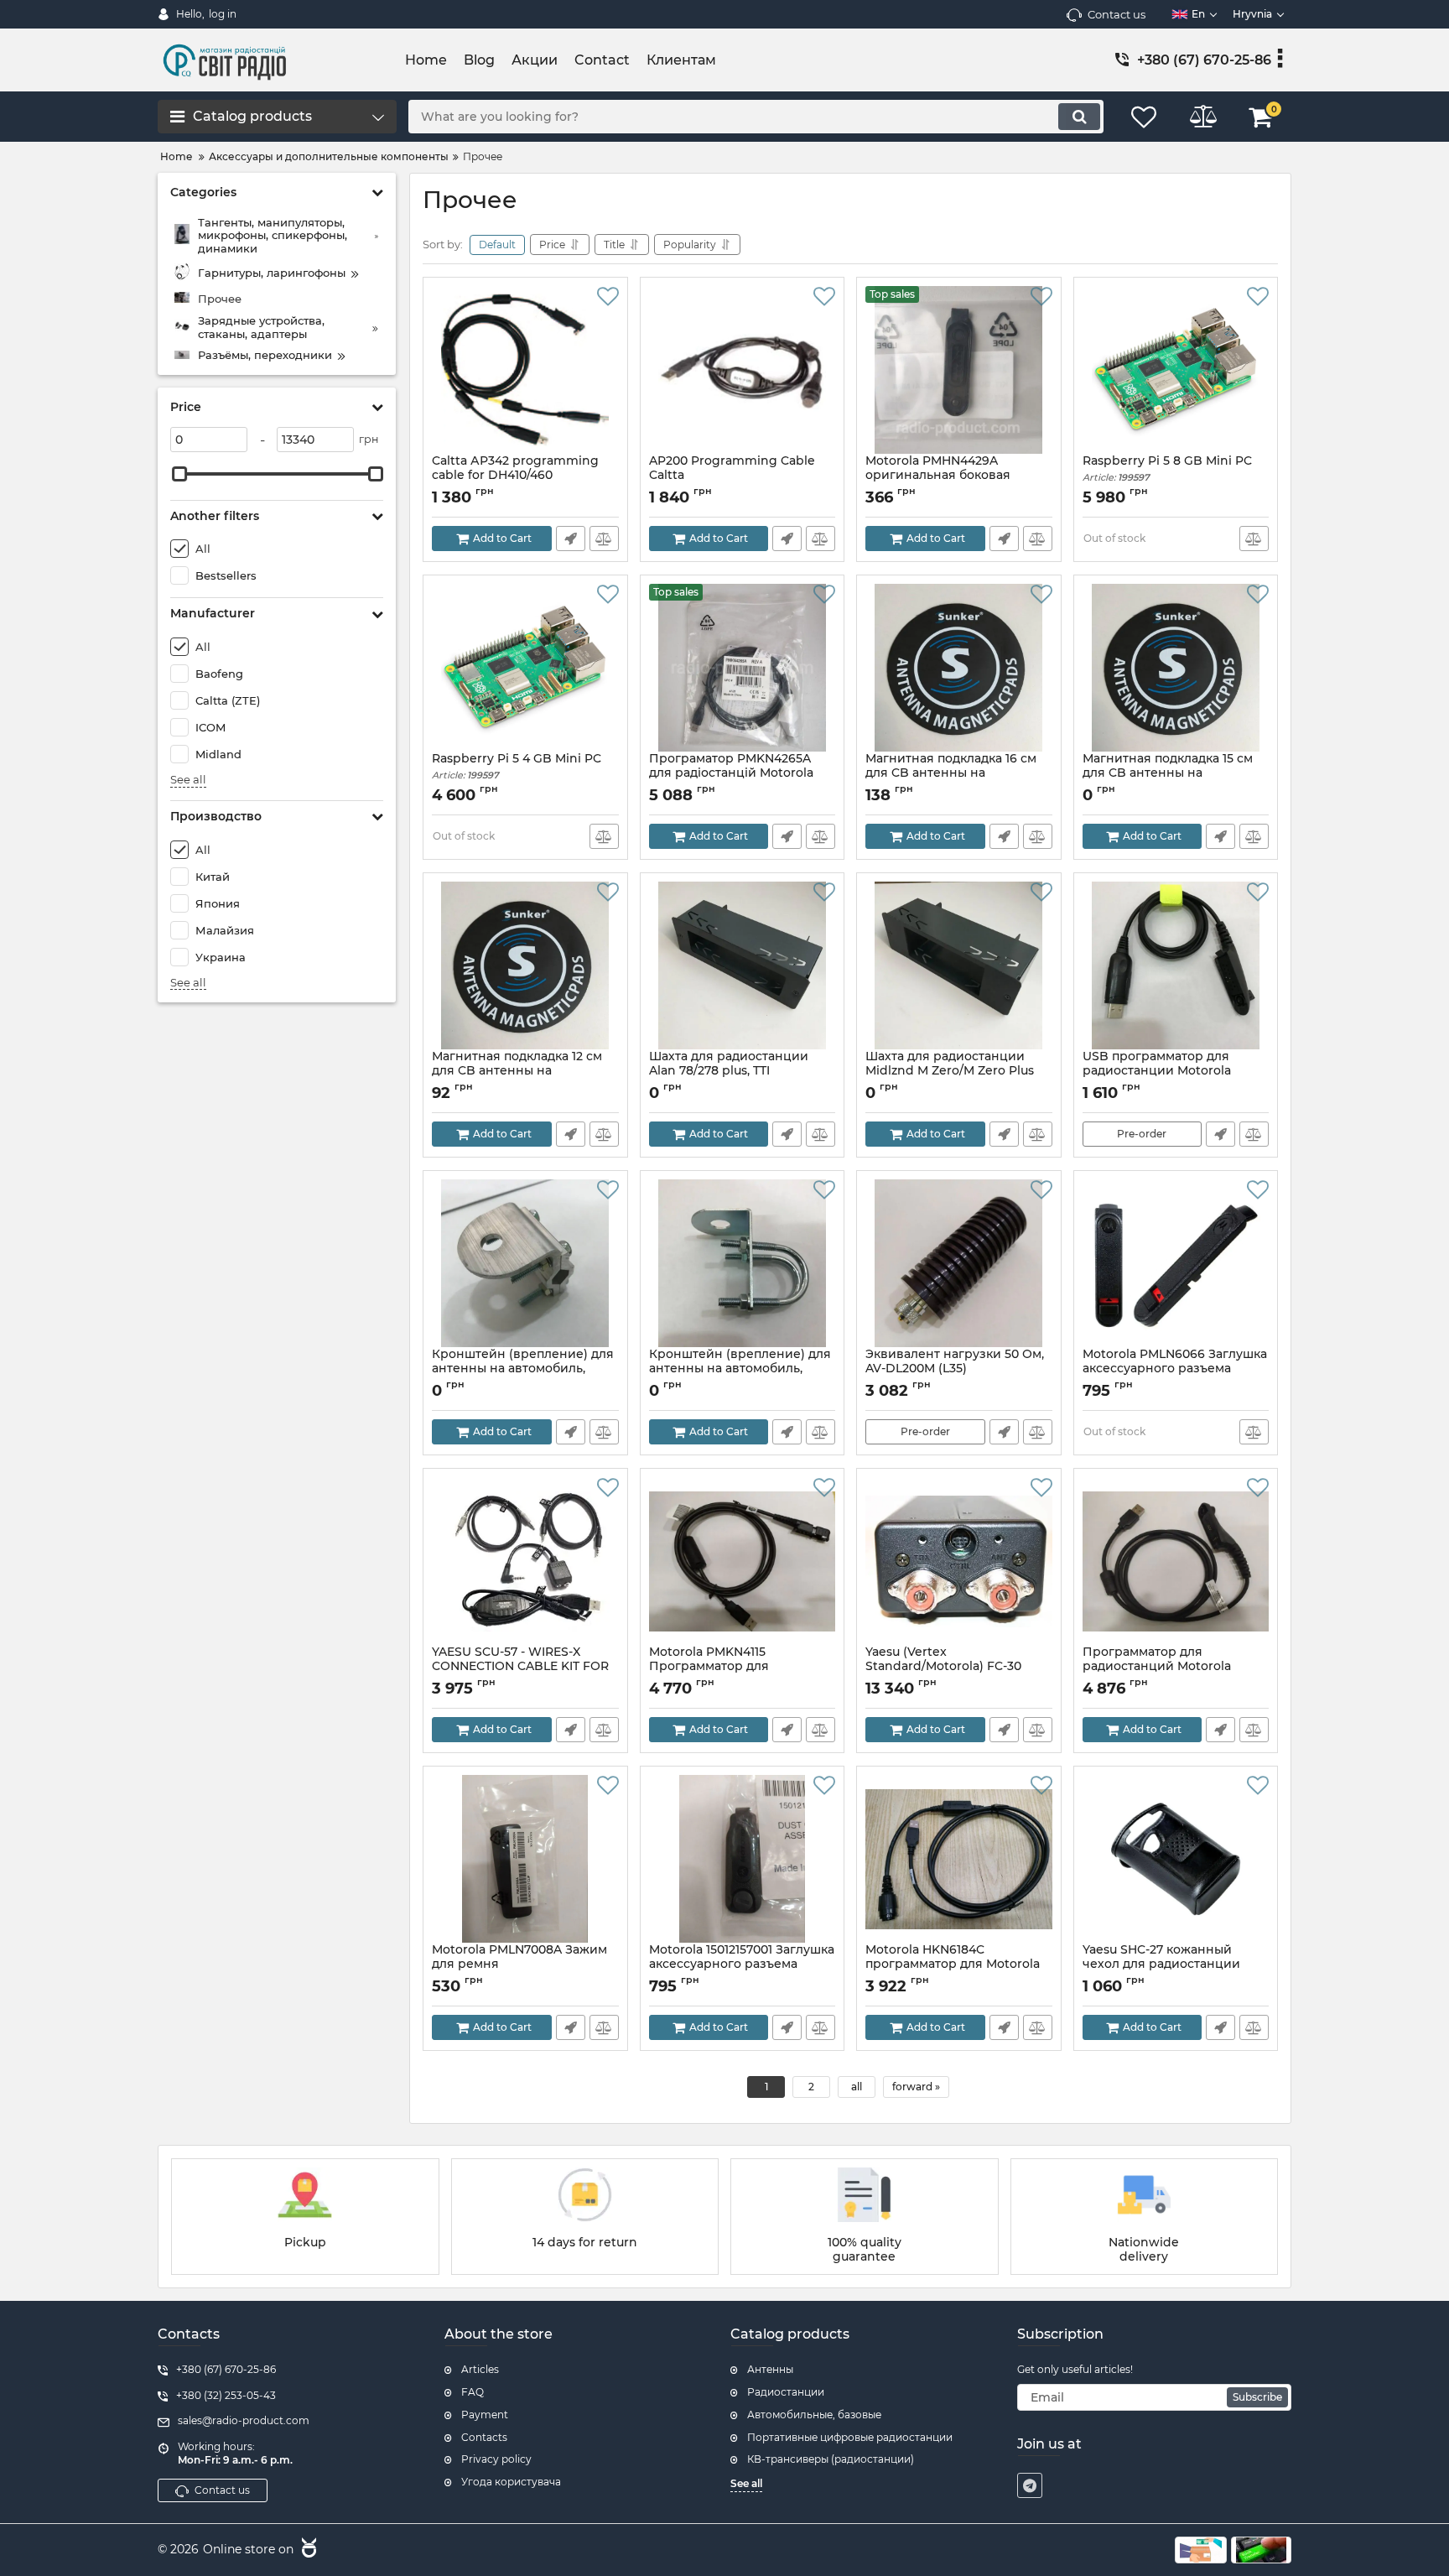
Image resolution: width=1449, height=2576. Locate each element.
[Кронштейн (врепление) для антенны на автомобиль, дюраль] (525, 1263)
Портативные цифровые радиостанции (850, 2437)
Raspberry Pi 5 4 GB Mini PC (517, 766)
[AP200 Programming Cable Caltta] (743, 370)
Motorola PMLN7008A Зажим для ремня (519, 1965)
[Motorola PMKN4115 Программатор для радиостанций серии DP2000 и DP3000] (743, 1561)
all (857, 2087)
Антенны (770, 2369)
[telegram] (1030, 2485)
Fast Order (571, 539)
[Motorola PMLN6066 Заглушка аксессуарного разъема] (1176, 1263)
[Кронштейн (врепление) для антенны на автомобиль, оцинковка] (743, 1263)
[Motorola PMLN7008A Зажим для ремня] (525, 1859)
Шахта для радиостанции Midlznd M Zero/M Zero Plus (950, 1071)
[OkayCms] (307, 2550)
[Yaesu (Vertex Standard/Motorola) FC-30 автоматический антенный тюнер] (959, 1561)
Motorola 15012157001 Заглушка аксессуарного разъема (742, 1965)
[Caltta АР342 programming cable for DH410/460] (525, 370)
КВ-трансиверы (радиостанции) (831, 2459)
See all (188, 780)
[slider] (179, 474)
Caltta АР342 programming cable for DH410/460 (515, 476)
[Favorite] (608, 297)
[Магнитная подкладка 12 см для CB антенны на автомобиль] (525, 965)
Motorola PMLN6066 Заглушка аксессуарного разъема (1175, 1369)
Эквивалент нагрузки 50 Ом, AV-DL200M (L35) (955, 1369)
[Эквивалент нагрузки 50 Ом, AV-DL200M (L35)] (959, 1263)
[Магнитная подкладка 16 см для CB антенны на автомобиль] (959, 668)
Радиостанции (786, 2392)
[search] (1079, 117)
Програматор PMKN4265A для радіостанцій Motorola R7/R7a (731, 773)
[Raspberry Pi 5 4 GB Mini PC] (525, 668)
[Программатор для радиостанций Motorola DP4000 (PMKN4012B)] (1176, 1561)
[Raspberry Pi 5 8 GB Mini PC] (1176, 370)
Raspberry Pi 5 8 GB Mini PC (1167, 468)
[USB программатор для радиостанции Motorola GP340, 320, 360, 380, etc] (1176, 965)
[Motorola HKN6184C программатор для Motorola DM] (959, 1859)
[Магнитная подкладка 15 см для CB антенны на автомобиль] (1176, 668)
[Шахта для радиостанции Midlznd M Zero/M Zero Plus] (959, 965)
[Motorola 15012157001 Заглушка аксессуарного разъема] (743, 1859)
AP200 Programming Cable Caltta (732, 468)
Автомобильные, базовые (814, 2415)
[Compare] (604, 539)
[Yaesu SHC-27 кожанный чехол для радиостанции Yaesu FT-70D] (1176, 1859)
